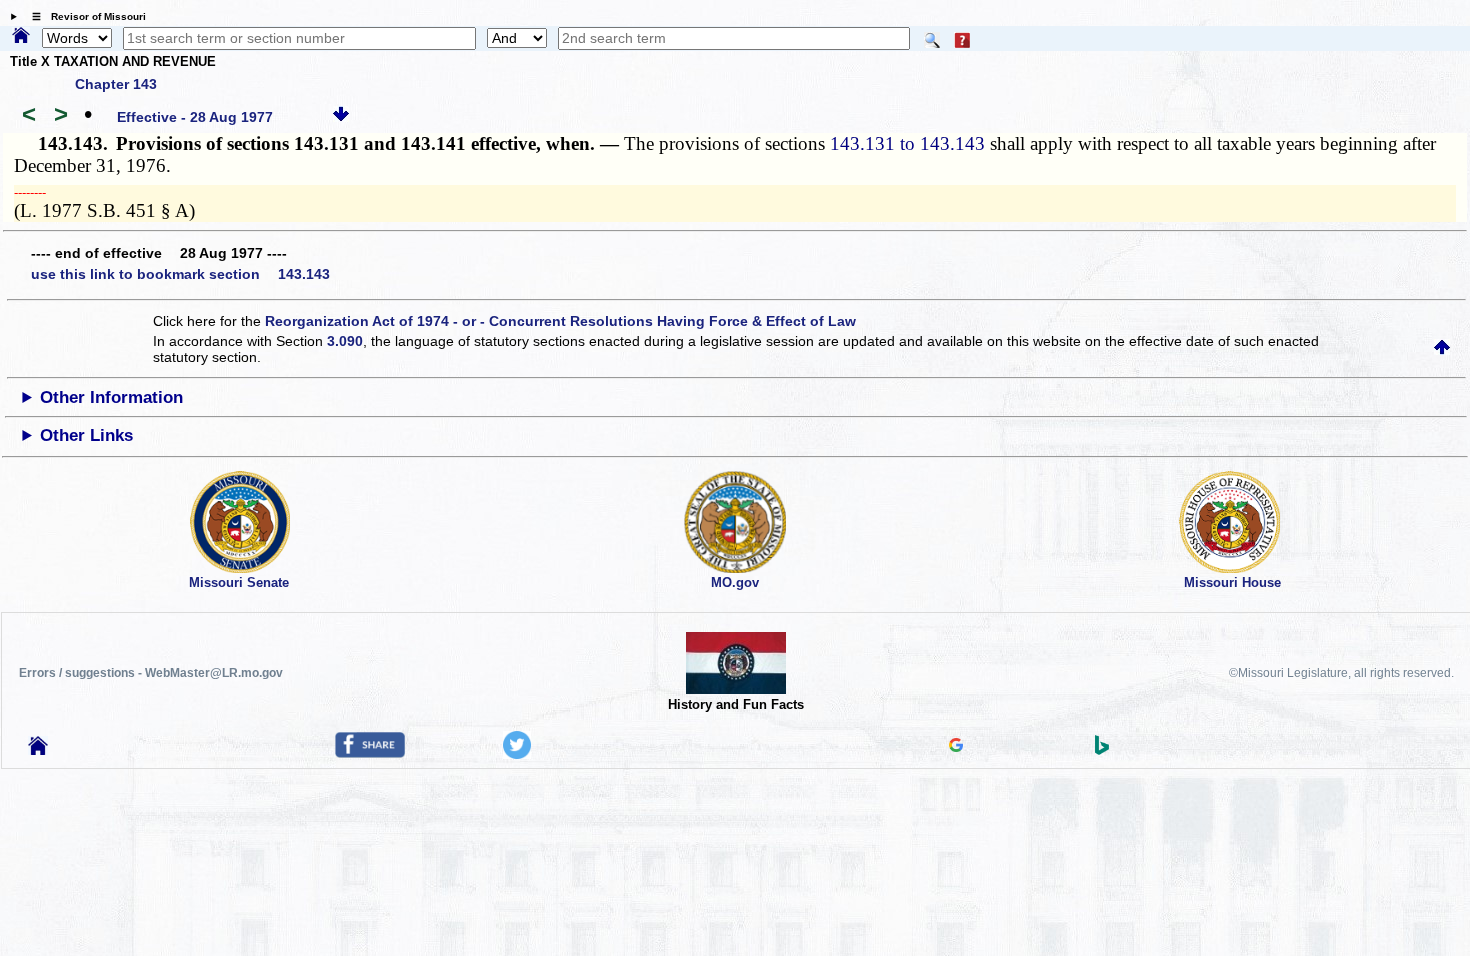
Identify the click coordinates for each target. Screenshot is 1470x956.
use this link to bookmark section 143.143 (180, 274)
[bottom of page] (341, 117)
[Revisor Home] (38, 750)
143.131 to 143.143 (907, 143)
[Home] (21, 37)
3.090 (345, 341)
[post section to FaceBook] (370, 753)
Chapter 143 (116, 84)
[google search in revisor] (956, 747)
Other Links (86, 435)
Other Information (111, 397)
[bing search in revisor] (1102, 750)
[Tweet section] (517, 754)
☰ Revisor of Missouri (84, 16)
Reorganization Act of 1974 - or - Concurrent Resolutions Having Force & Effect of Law (560, 321)
